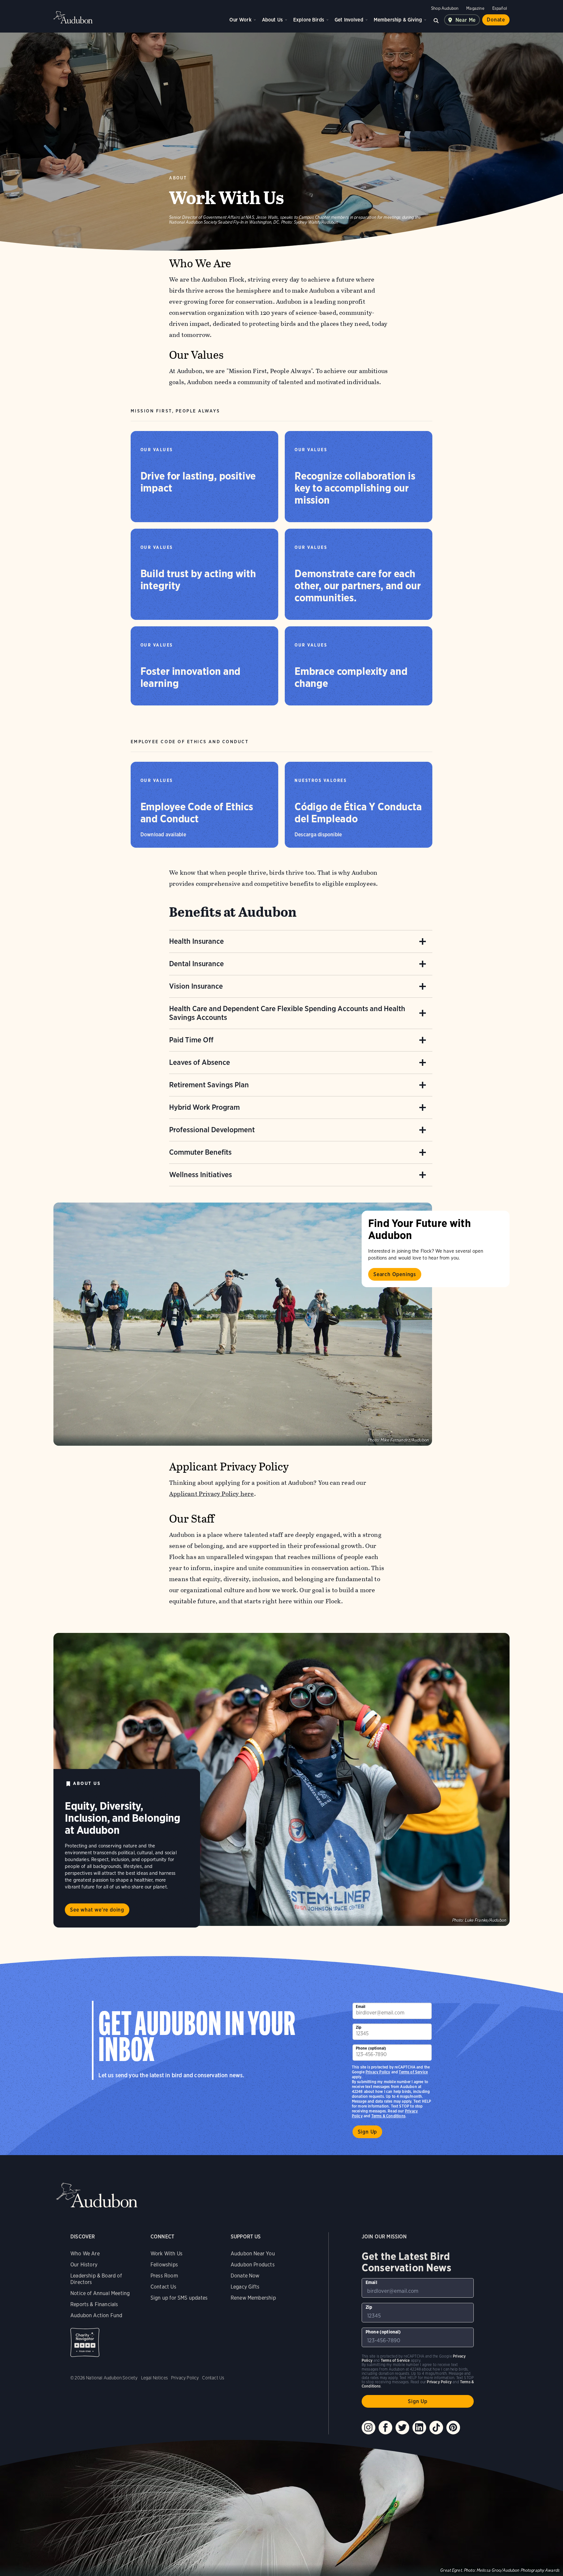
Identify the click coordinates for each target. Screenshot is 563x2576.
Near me (466, 20)
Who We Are (85, 2254)
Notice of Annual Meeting (100, 2293)
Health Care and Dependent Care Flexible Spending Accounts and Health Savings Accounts (287, 1013)
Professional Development (212, 1130)
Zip (359, 2027)
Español (500, 8)
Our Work (240, 20)
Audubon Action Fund (96, 2315)
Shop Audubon (445, 8)
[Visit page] (243, 1324)
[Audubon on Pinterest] (453, 2428)
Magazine (475, 8)
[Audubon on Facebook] (385, 2428)
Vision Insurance (196, 986)
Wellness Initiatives (201, 1175)
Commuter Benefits (200, 1152)
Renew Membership (253, 2298)
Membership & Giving (398, 20)
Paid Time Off (191, 1040)
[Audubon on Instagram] (368, 2428)
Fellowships (164, 2265)
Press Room (164, 2276)
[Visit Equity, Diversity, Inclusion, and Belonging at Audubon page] (281, 1779)
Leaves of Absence (200, 1062)
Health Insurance (196, 941)
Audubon (73, 17)
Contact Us (163, 2287)
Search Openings (395, 1274)
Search (436, 20)
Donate (496, 20)
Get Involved (349, 20)
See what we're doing (97, 1910)
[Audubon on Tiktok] (436, 2428)
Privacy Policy (378, 2072)
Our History (84, 2265)
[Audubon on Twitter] (402, 2428)
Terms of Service (413, 2072)
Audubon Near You (253, 2254)
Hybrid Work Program (204, 1107)
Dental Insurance (196, 964)
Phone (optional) (371, 2048)
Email (361, 2006)
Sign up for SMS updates (179, 2298)
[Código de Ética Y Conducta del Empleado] (359, 805)
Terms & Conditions (388, 2116)
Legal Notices (154, 2378)
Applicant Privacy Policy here (212, 1494)
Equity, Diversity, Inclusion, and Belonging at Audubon (123, 1818)
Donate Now (245, 2276)
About (178, 178)
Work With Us (166, 2254)
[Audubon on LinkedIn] (419, 2428)
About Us (272, 20)
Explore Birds (309, 20)
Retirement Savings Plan (209, 1085)
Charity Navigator (85, 2342)
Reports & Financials (94, 2304)
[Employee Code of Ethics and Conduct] (204, 805)
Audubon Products (253, 2265)
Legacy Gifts (245, 2287)
